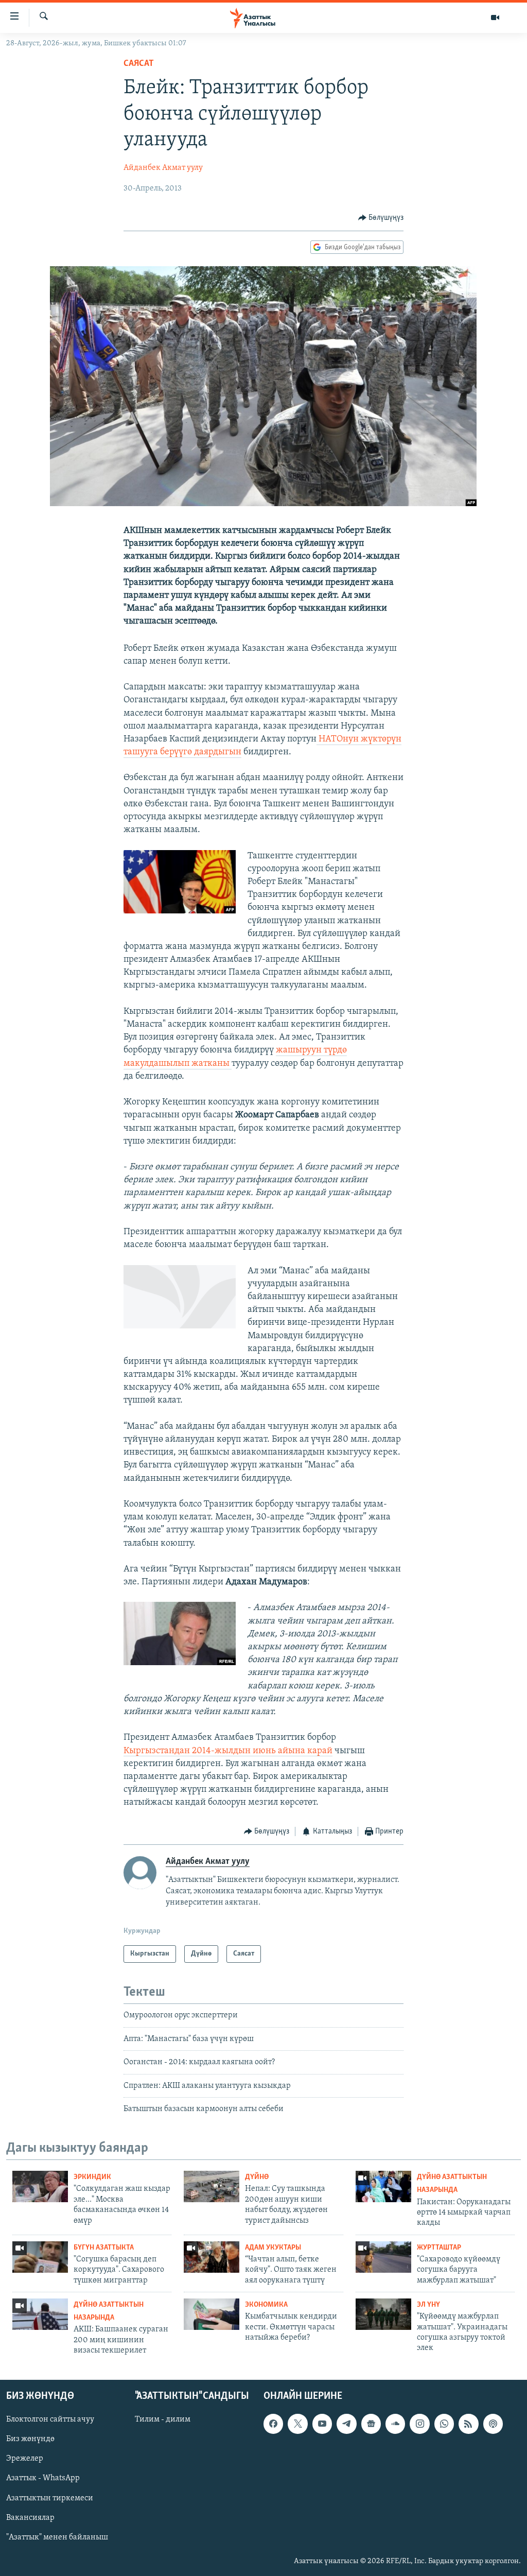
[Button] (381, 218)
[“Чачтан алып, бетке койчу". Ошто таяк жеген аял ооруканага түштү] (212, 2257)
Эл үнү (428, 2305)
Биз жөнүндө (30, 2439)
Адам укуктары (273, 2248)
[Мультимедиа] (495, 18)
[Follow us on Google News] (371, 2424)
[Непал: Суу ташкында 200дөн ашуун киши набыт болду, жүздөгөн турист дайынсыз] (212, 2186)
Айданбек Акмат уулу (163, 168)
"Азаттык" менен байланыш (57, 2537)
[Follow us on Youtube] (322, 2424)
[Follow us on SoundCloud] (395, 2424)
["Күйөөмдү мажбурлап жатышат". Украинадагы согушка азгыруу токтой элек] (383, 2314)
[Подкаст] (493, 2424)
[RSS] (468, 2424)
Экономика (266, 2305)
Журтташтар (439, 2248)
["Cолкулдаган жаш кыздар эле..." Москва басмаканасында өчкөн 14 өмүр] (40, 2186)
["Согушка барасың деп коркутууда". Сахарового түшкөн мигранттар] (40, 2257)
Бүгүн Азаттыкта (104, 2248)
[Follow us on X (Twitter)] (297, 2424)
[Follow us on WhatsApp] (444, 2424)
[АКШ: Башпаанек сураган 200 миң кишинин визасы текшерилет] (40, 2314)
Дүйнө (257, 2177)
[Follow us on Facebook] (273, 2424)
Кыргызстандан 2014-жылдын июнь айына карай (228, 1751)
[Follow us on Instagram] (419, 2424)
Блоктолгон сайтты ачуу (50, 2419)
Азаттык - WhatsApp (43, 2478)
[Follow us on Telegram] (346, 2424)
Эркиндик (92, 2177)
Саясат (139, 64)
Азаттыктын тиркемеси (50, 2498)
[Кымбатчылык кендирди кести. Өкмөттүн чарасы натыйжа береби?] (212, 2314)
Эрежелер (25, 2459)
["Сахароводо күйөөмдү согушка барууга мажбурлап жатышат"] (383, 2257)
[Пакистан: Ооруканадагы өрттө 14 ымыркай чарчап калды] (383, 2186)
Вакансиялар (30, 2517)
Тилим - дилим (163, 2419)
